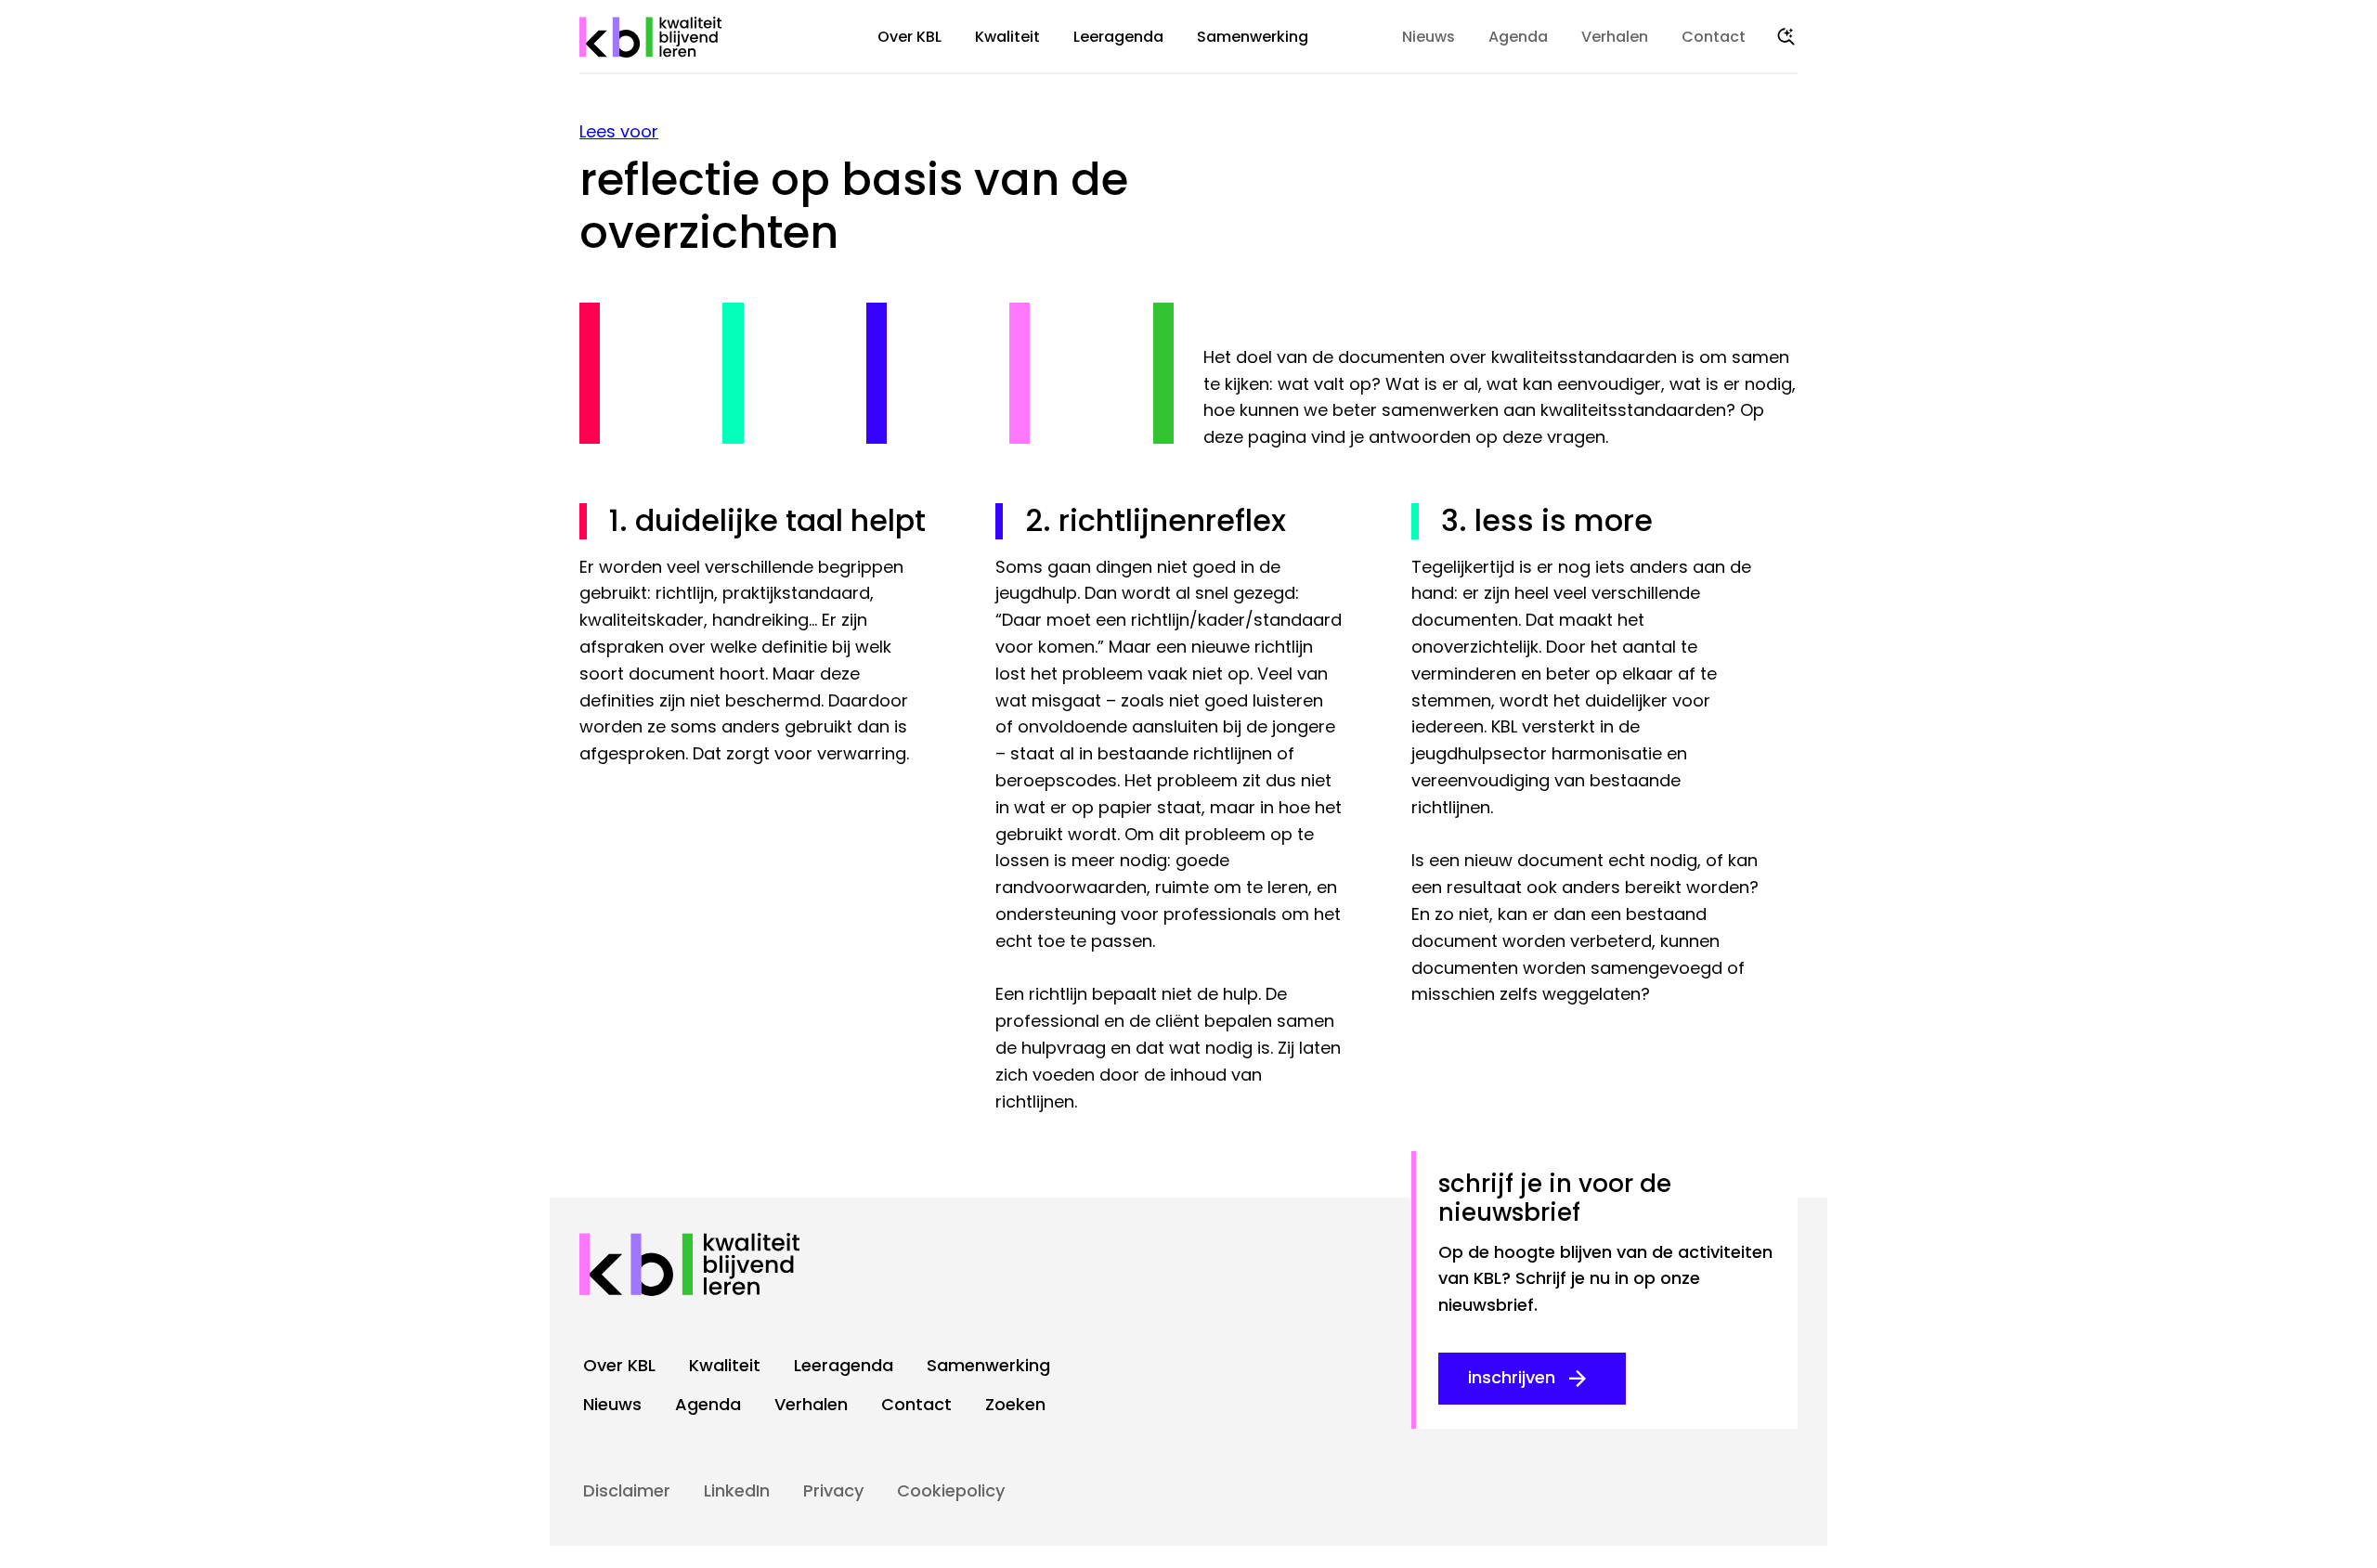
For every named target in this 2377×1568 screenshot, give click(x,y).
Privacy (833, 1490)
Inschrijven (1512, 1377)
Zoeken (1786, 37)
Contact (1714, 37)
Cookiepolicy (951, 1490)
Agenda (1518, 37)
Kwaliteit (1007, 37)
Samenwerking (1253, 37)
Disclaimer (627, 1490)
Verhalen (1615, 37)
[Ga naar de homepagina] (652, 37)
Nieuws (1429, 37)
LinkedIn (737, 1490)
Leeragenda (1118, 37)
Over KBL (909, 37)
